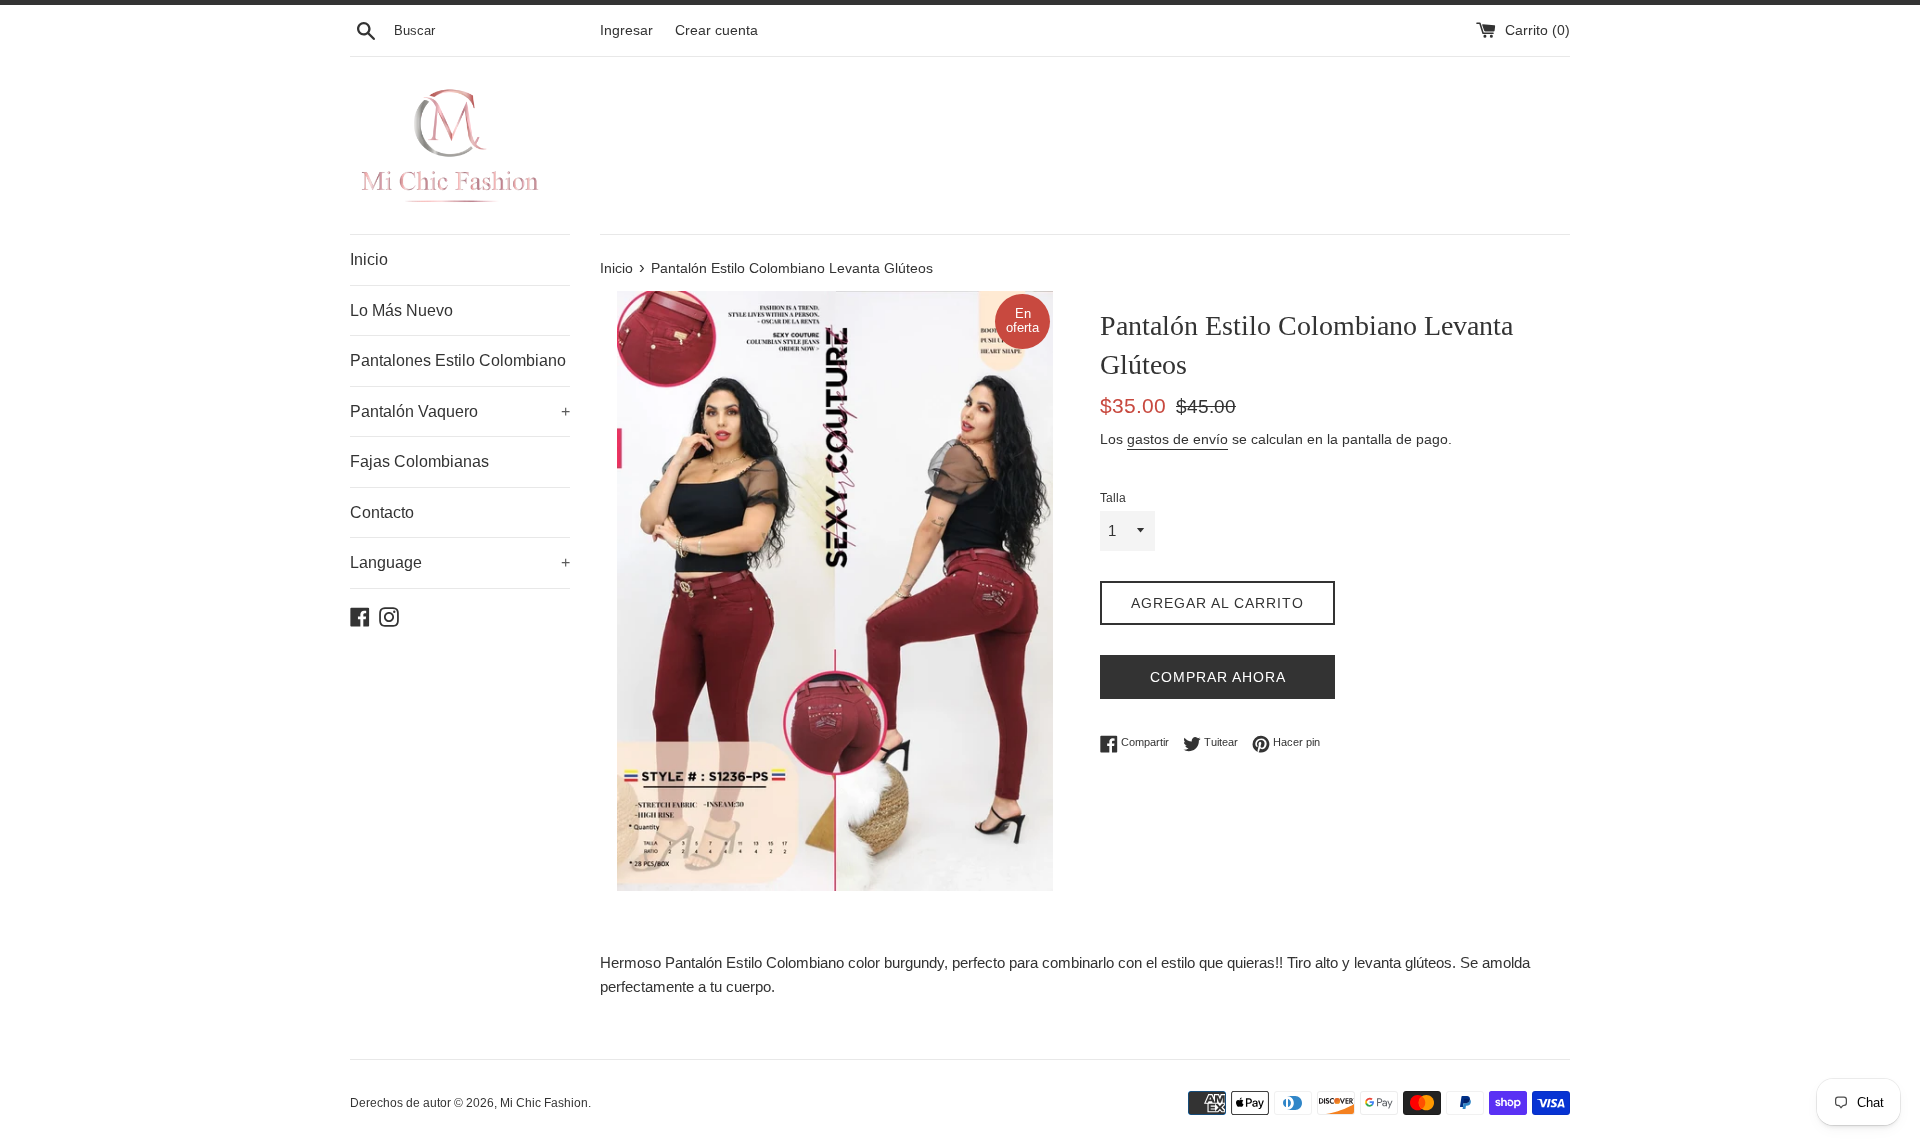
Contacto (382, 512)
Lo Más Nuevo (401, 310)
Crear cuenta (716, 30)
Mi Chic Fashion (544, 1103)
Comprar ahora (1218, 677)
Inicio (369, 259)
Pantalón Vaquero (460, 411)
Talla (1113, 498)
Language (460, 562)
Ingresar (626, 30)
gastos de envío (1177, 439)
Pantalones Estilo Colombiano (458, 360)
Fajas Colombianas (419, 461)
